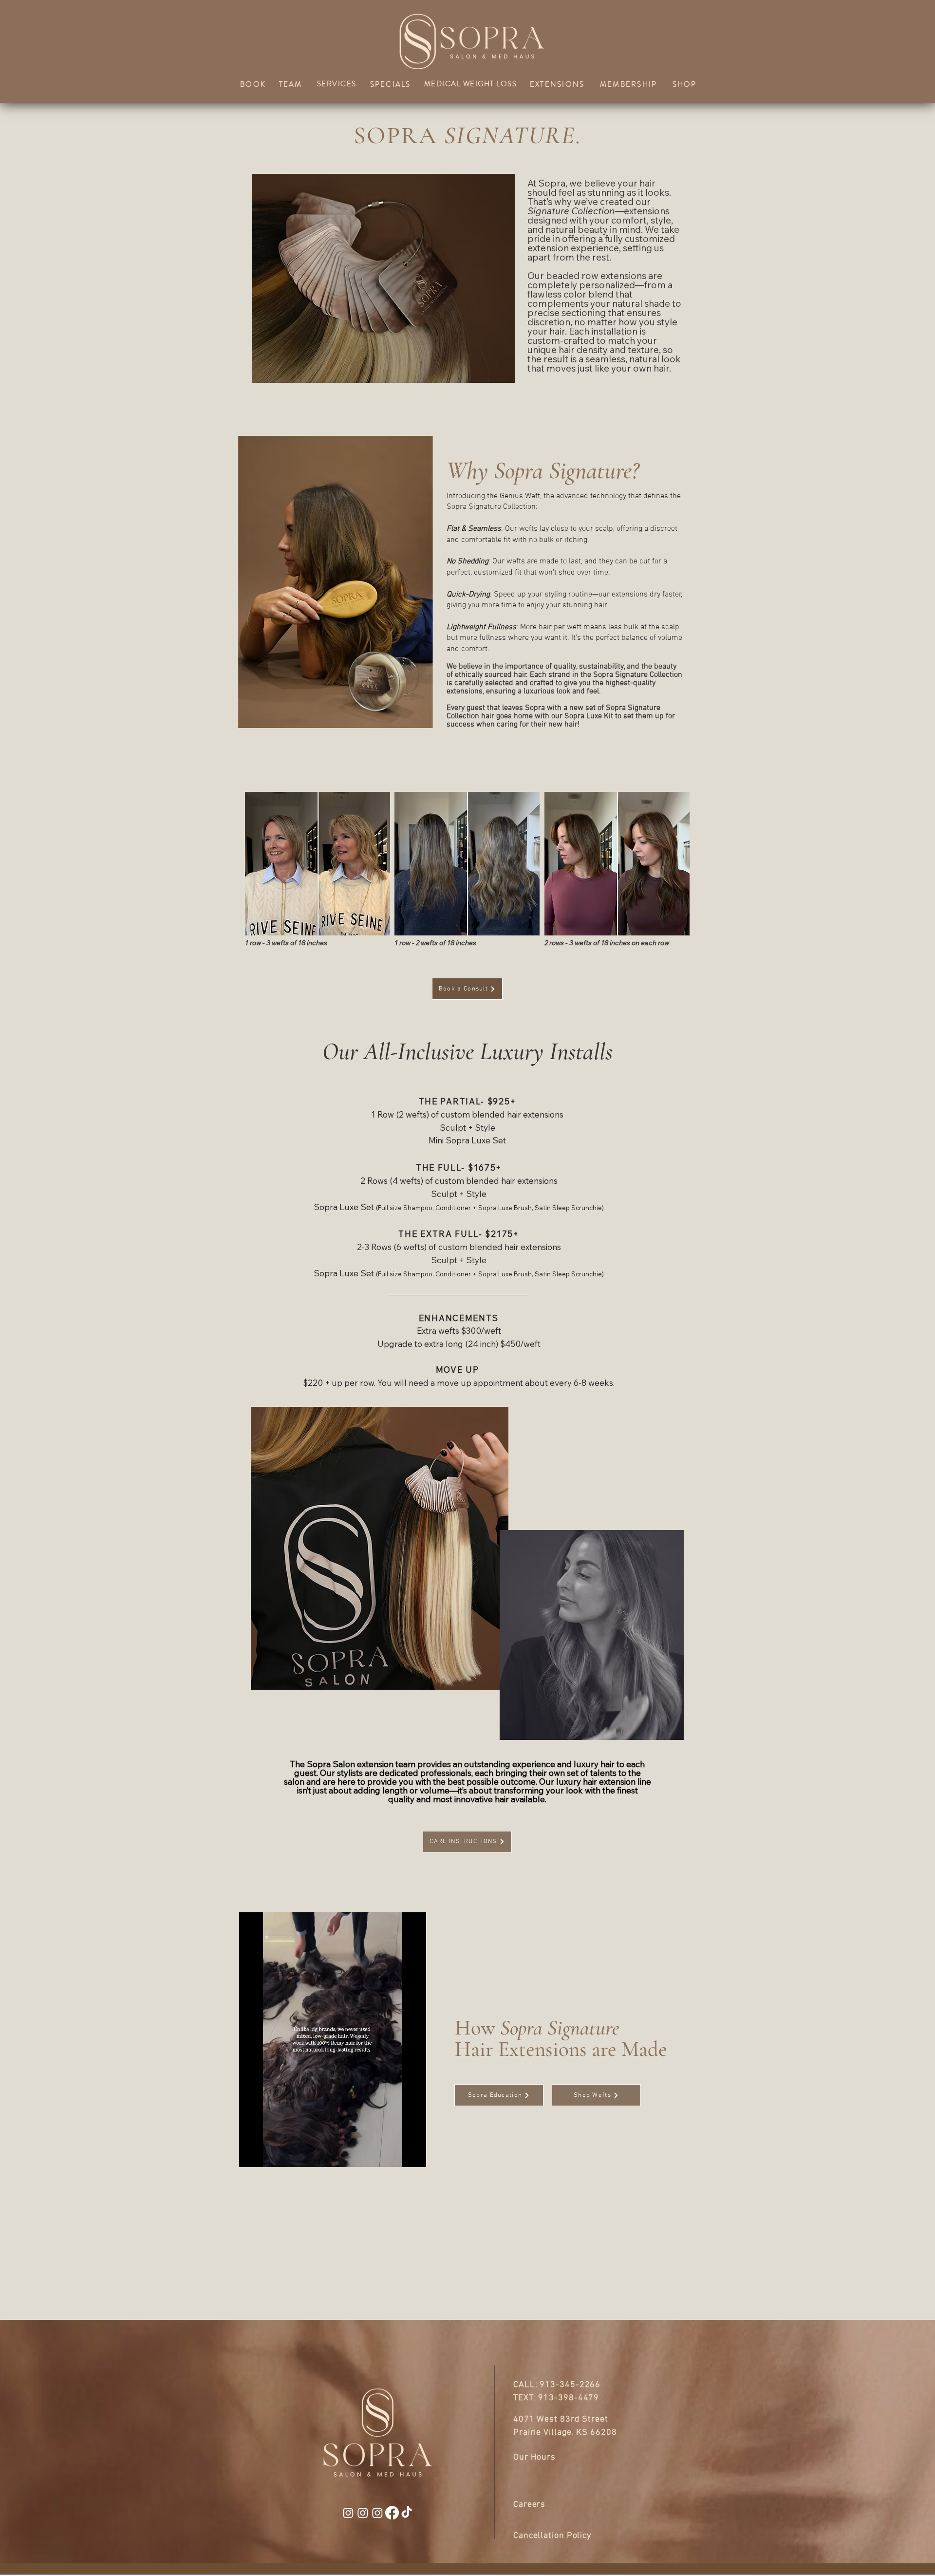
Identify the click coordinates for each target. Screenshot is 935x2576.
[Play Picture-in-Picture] (396, 2154)
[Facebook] (392, 2513)
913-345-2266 (570, 2385)
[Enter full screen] (413, 2154)
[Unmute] (268, 2154)
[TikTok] (407, 2513)
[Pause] (252, 2154)
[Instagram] (348, 2513)
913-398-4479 (569, 2398)
